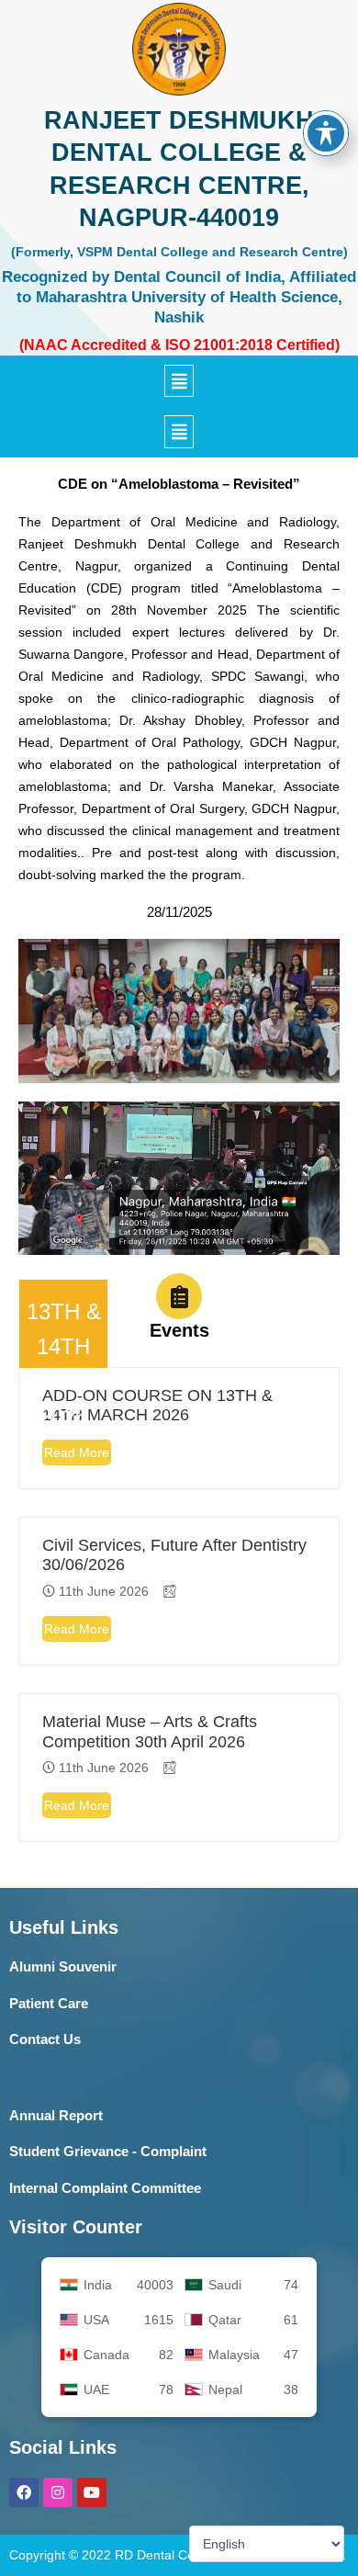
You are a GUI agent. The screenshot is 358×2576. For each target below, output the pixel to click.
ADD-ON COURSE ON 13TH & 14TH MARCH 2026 (157, 1406)
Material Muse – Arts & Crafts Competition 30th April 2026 (150, 1732)
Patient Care (49, 2003)
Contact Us (45, 2039)
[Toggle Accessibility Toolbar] (326, 133)
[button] (179, 381)
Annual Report (56, 2115)
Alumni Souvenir (63, 1966)
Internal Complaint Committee (105, 2188)
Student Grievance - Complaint (108, 2151)
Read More (77, 1452)
